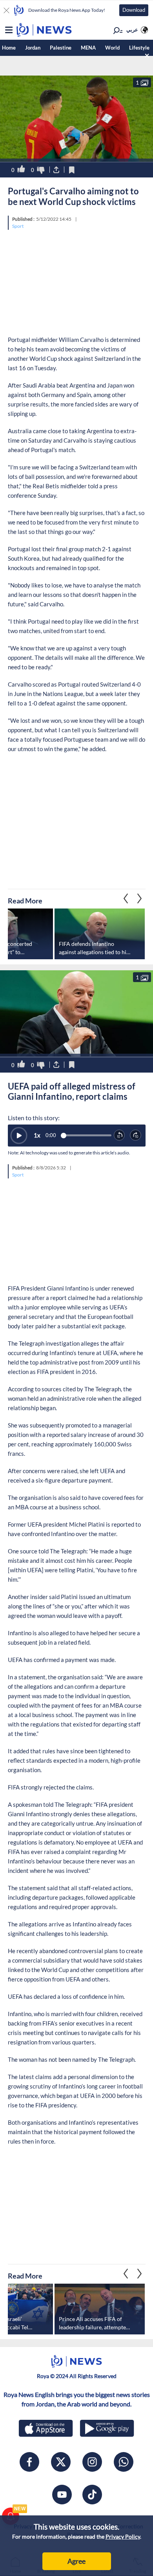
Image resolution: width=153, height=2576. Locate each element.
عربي (132, 30)
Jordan (33, 48)
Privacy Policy (123, 2536)
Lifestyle (139, 48)
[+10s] (136, 1136)
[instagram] (92, 2462)
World (112, 48)
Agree (76, 2561)
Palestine (61, 48)
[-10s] (120, 1136)
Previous (140, 899)
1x (37, 1135)
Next (126, 899)
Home (9, 48)
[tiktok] (92, 2495)
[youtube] (62, 2495)
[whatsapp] (124, 2462)
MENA (88, 48)
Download (134, 10)
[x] (61, 2462)
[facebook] (29, 2462)
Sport (18, 226)
